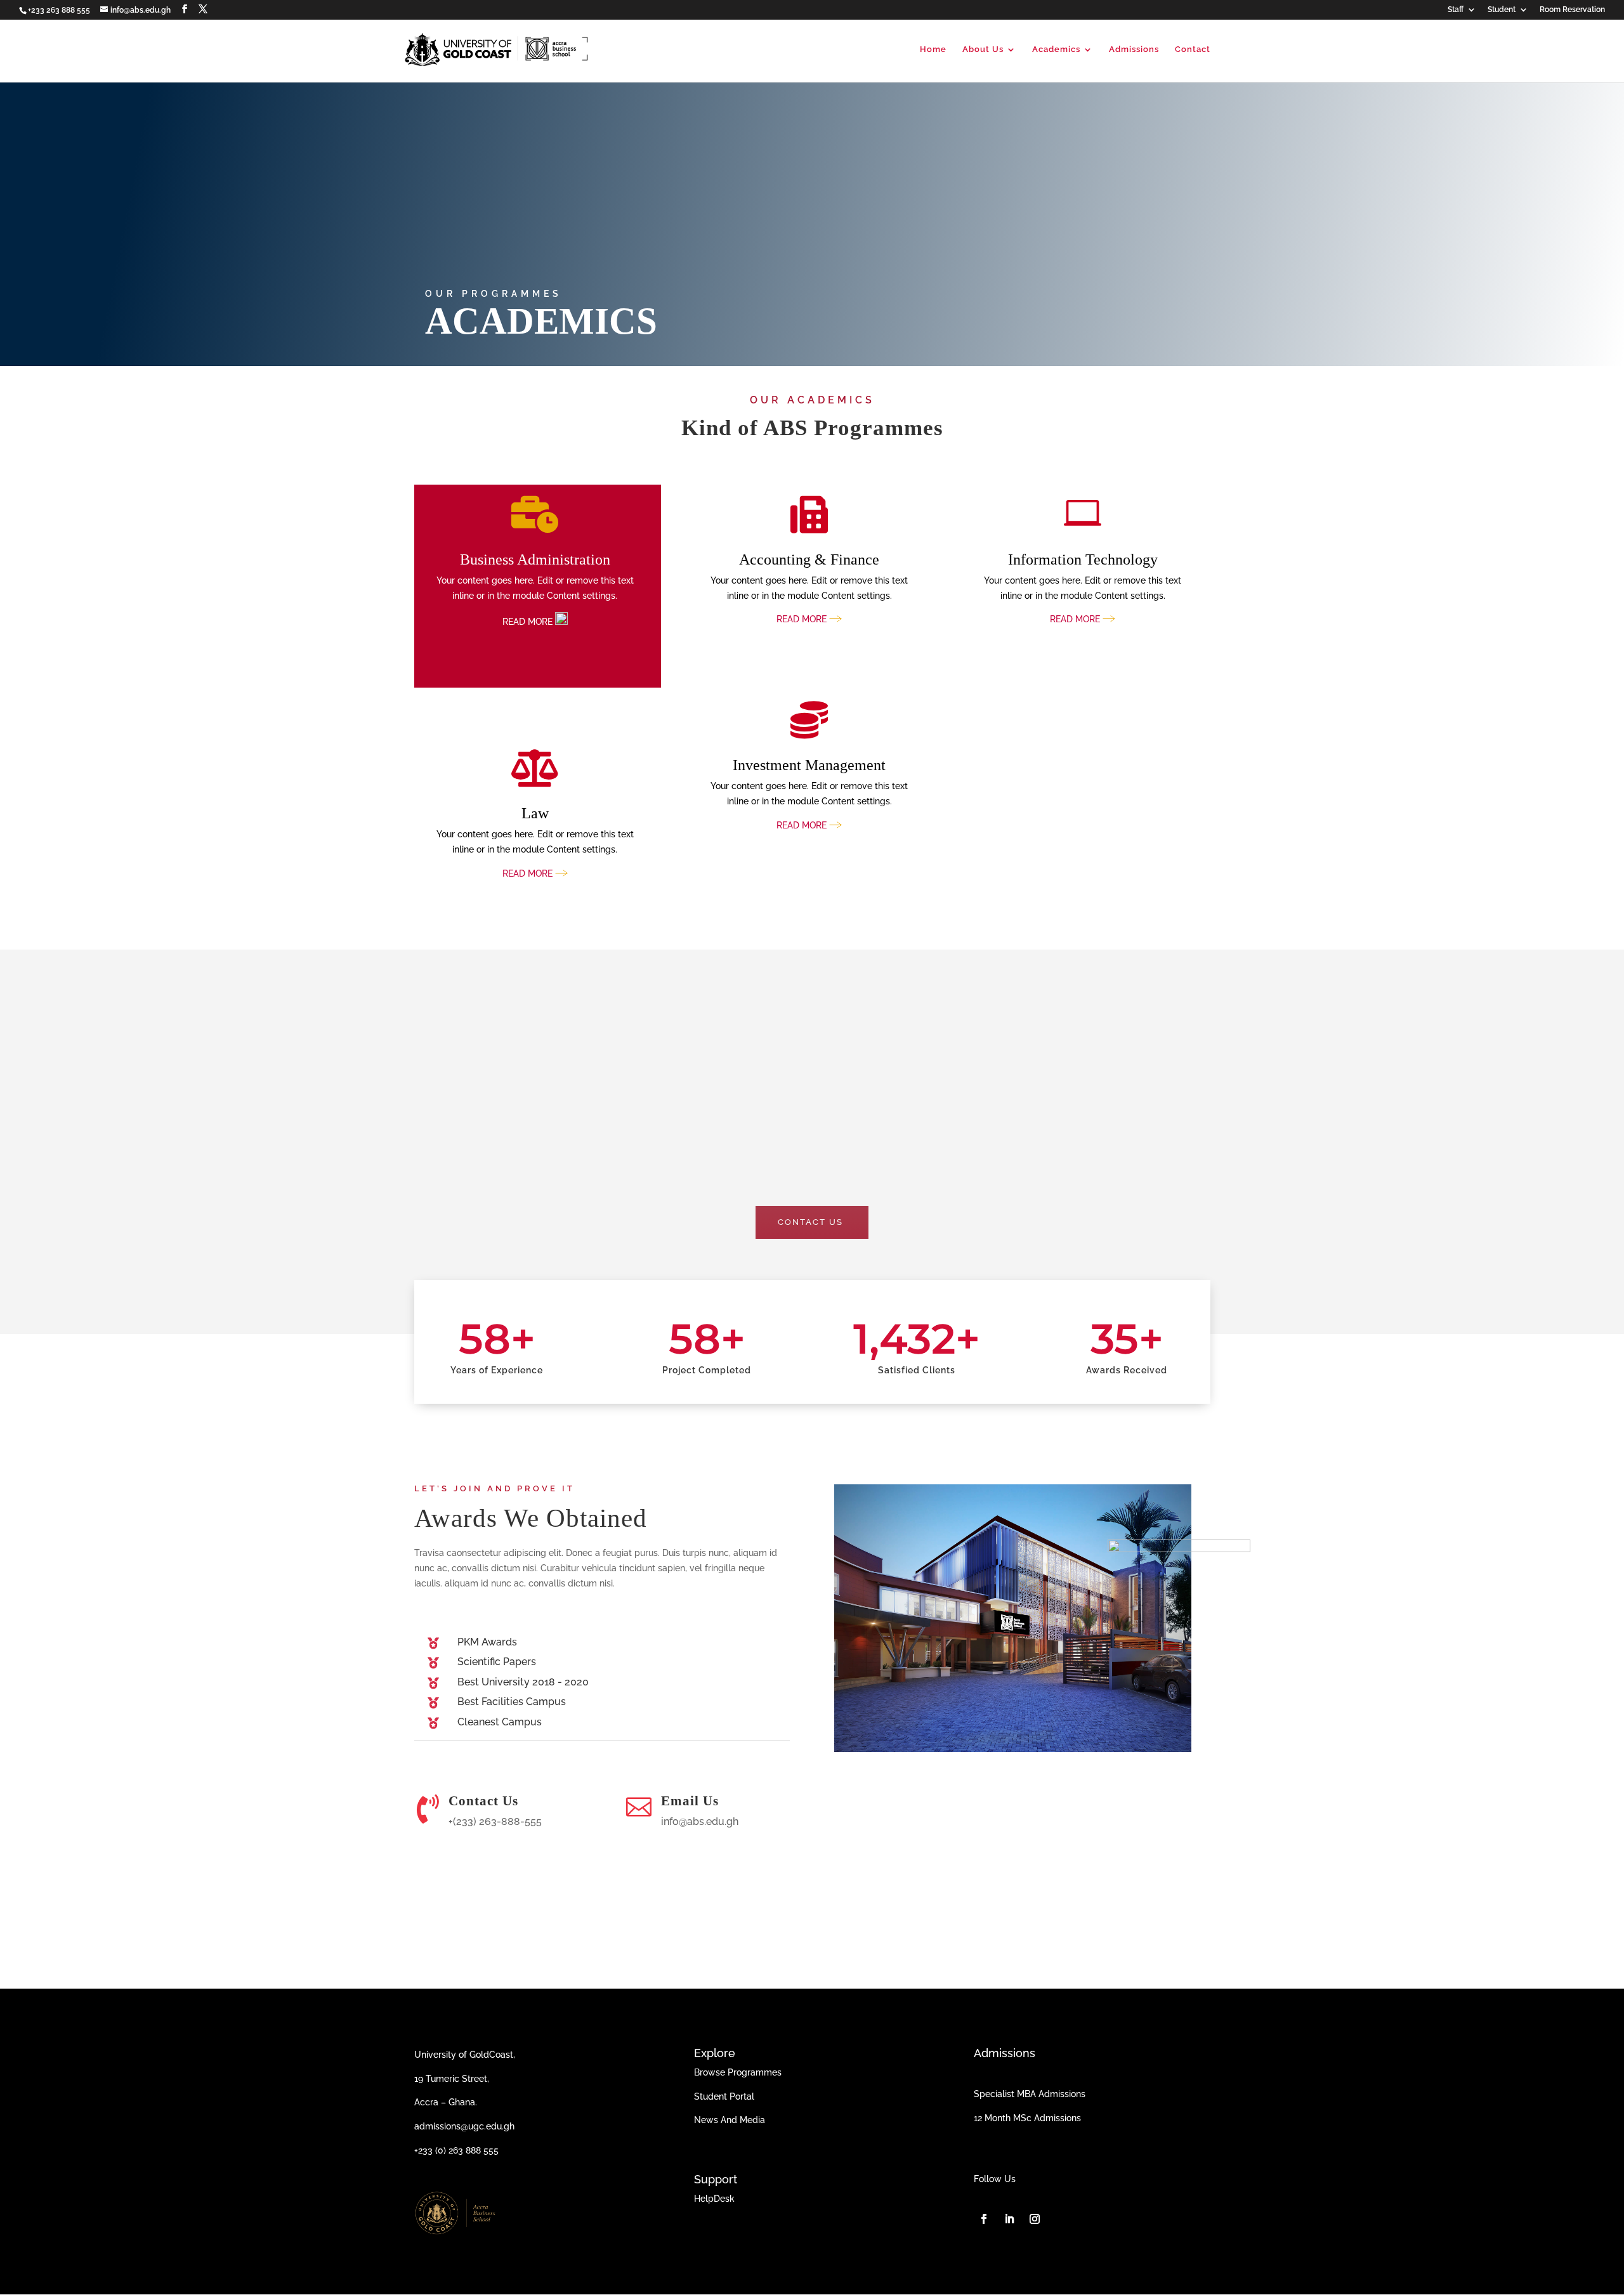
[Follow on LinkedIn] (1009, 2219)
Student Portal (724, 2096)
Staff (1456, 10)
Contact (1193, 49)
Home (933, 49)
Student (1502, 10)
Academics (1056, 49)
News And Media (730, 2120)
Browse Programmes (738, 2072)
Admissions (1134, 49)
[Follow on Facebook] (984, 2219)
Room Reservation (1572, 10)
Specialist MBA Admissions (1030, 2094)
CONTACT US (810, 1222)
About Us (983, 49)
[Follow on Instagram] (1035, 2219)
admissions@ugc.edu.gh (464, 2126)
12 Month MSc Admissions (1027, 2118)
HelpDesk (714, 2199)
